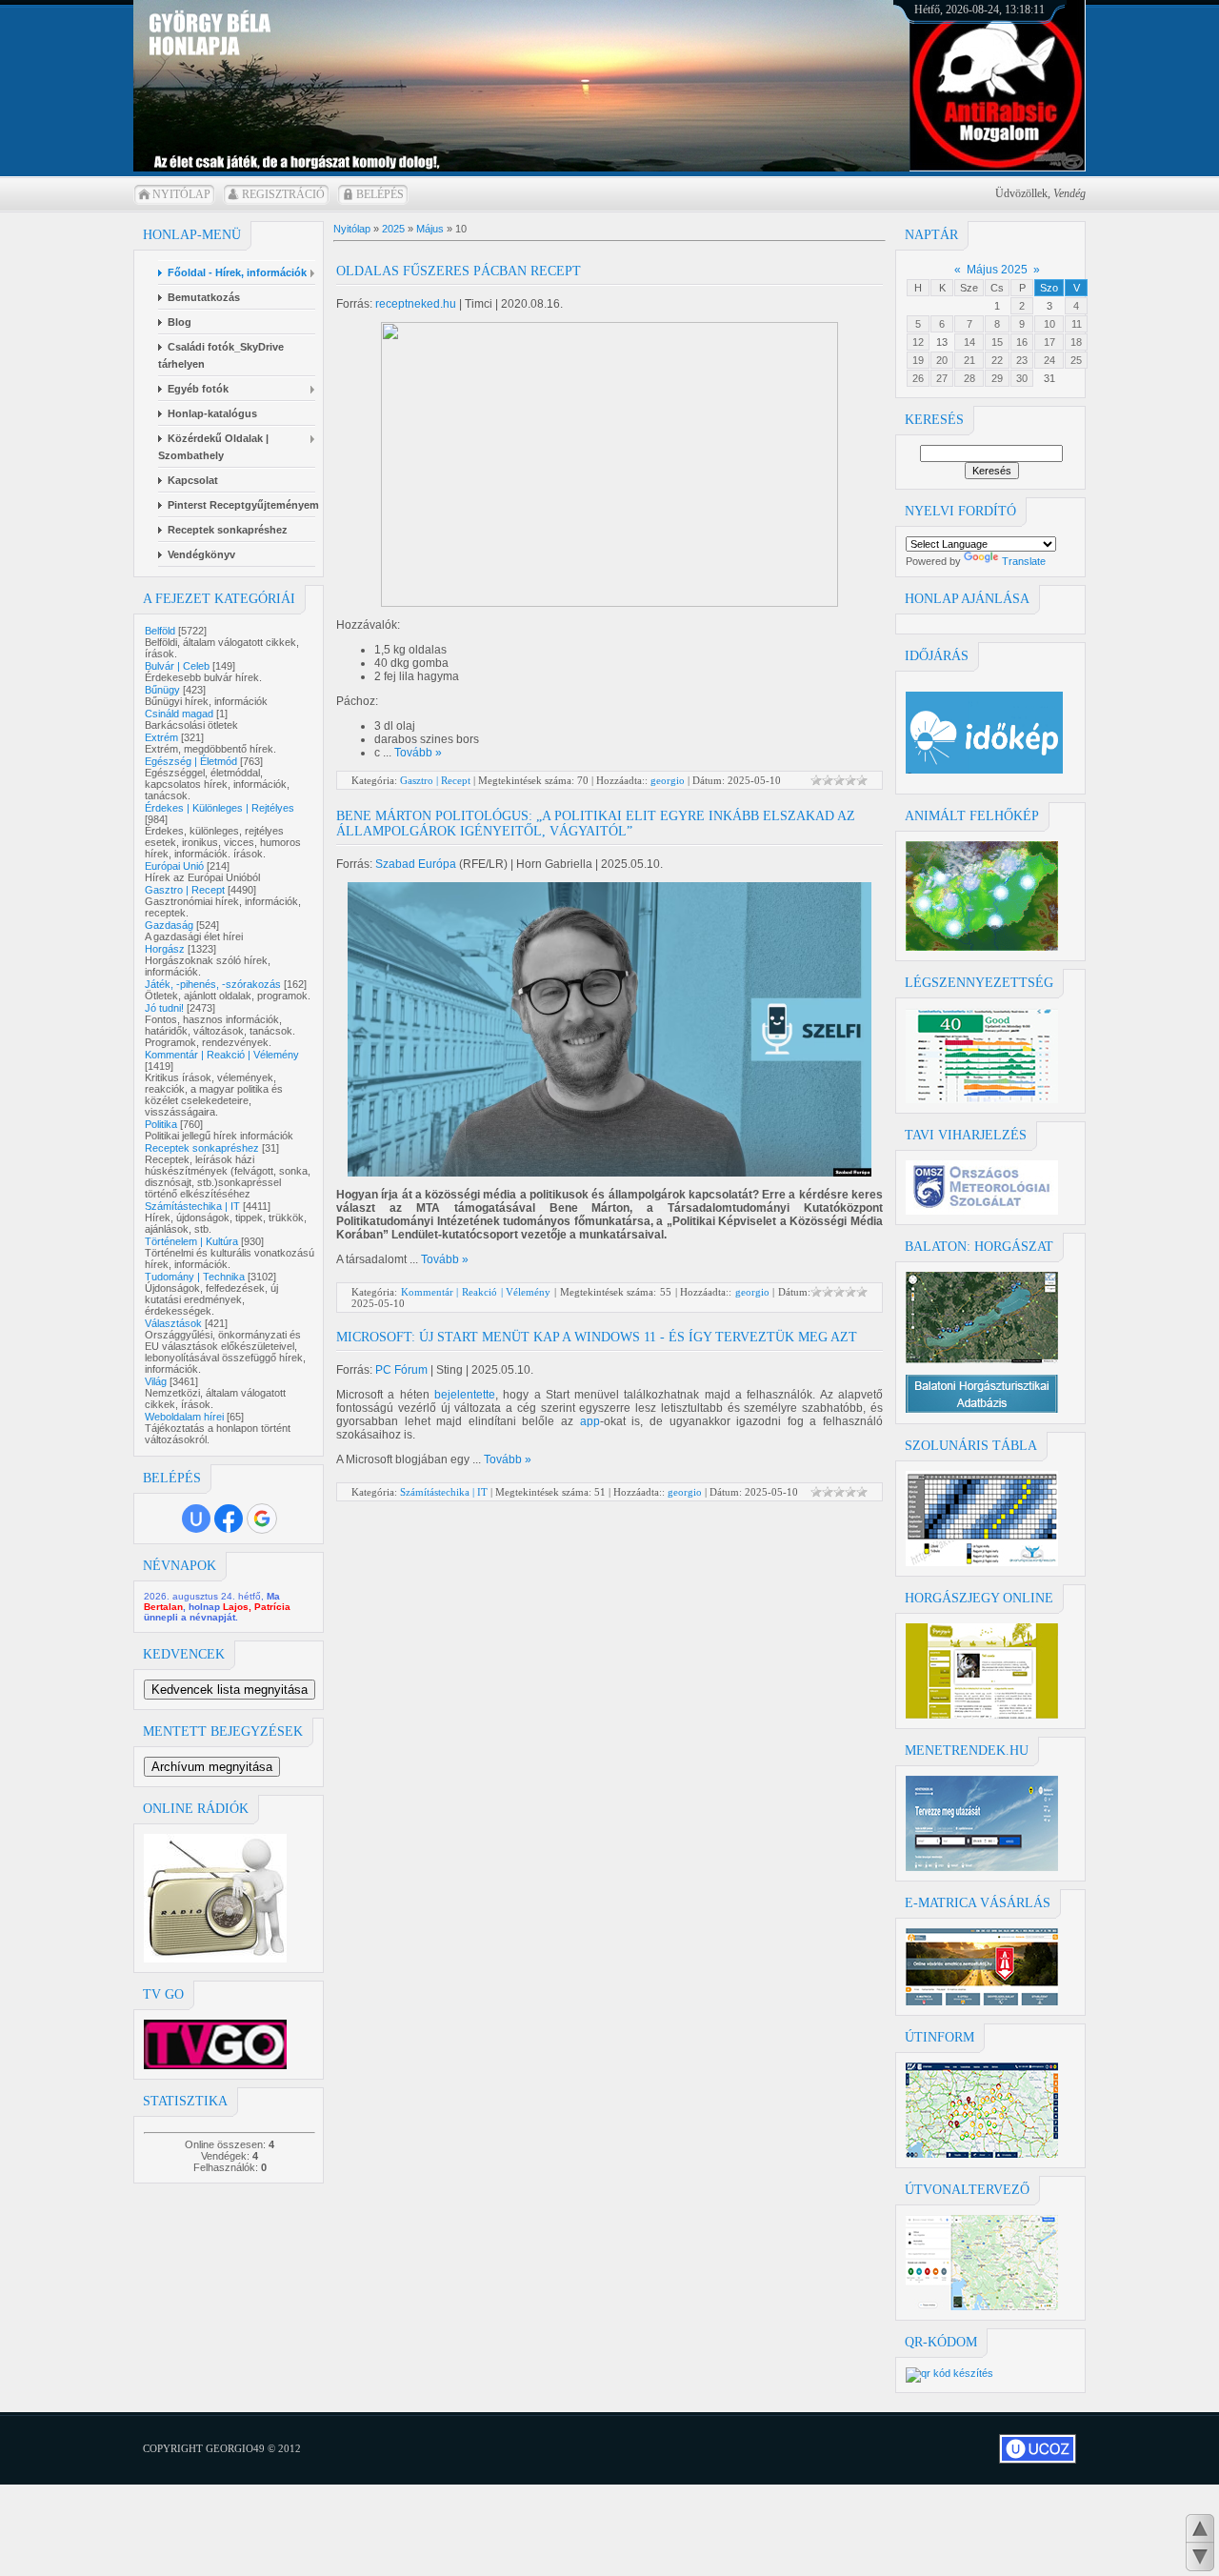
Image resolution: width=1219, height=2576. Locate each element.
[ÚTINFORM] (982, 2154)
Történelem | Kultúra (191, 1241)
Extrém (161, 737)
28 (969, 378)
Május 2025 (997, 270)
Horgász (165, 949)
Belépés (380, 194)
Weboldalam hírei (184, 1417)
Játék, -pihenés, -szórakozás (213, 984)
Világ (156, 1381)
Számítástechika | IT (192, 1206)
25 (1076, 360)
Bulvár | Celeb (177, 666)
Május (430, 229)
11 (1077, 324)
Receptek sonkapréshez (202, 1148)
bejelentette (465, 1395)
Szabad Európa (416, 864)
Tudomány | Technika (195, 1277)
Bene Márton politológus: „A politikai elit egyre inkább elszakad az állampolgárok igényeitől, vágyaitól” (596, 824)
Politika (161, 1124)
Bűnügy (162, 690)
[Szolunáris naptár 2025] (982, 1562)
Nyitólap (181, 194)
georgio (668, 780)
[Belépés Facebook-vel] (229, 1519)
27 (942, 378)
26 (918, 378)
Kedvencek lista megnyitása (230, 1690)
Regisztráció (283, 194)
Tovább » (418, 753)
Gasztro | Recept (185, 890)
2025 (393, 229)
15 (997, 342)
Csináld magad (179, 714)
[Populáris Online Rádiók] (215, 1959)
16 (1022, 342)
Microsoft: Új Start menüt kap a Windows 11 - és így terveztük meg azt (597, 1337)
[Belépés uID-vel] (196, 1519)
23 (1022, 360)
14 (969, 342)
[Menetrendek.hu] (982, 1867)
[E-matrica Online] (982, 2002)
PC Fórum (401, 1370)
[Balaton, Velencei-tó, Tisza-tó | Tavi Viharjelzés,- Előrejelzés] (982, 1211)
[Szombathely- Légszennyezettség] (982, 1099)
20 (942, 360)
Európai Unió (174, 866)
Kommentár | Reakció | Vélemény (222, 1055)
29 (997, 378)
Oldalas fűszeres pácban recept (459, 271)
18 (1076, 342)
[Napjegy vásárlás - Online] (982, 1715)
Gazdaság (169, 925)
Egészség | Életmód (191, 761)
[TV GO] (215, 2065)
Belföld (160, 631)
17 (1049, 342)
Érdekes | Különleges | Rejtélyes (220, 808)
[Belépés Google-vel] (262, 1519)
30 (1022, 378)
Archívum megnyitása (212, 1767)
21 (969, 360)
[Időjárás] (982, 947)
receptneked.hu (416, 304)
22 (997, 360)
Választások (173, 1323)
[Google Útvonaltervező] (982, 2306)
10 (1049, 324)
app (590, 1421)
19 (918, 360)
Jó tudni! (164, 1008)
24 (1049, 360)
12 (918, 342)
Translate (1024, 561)
